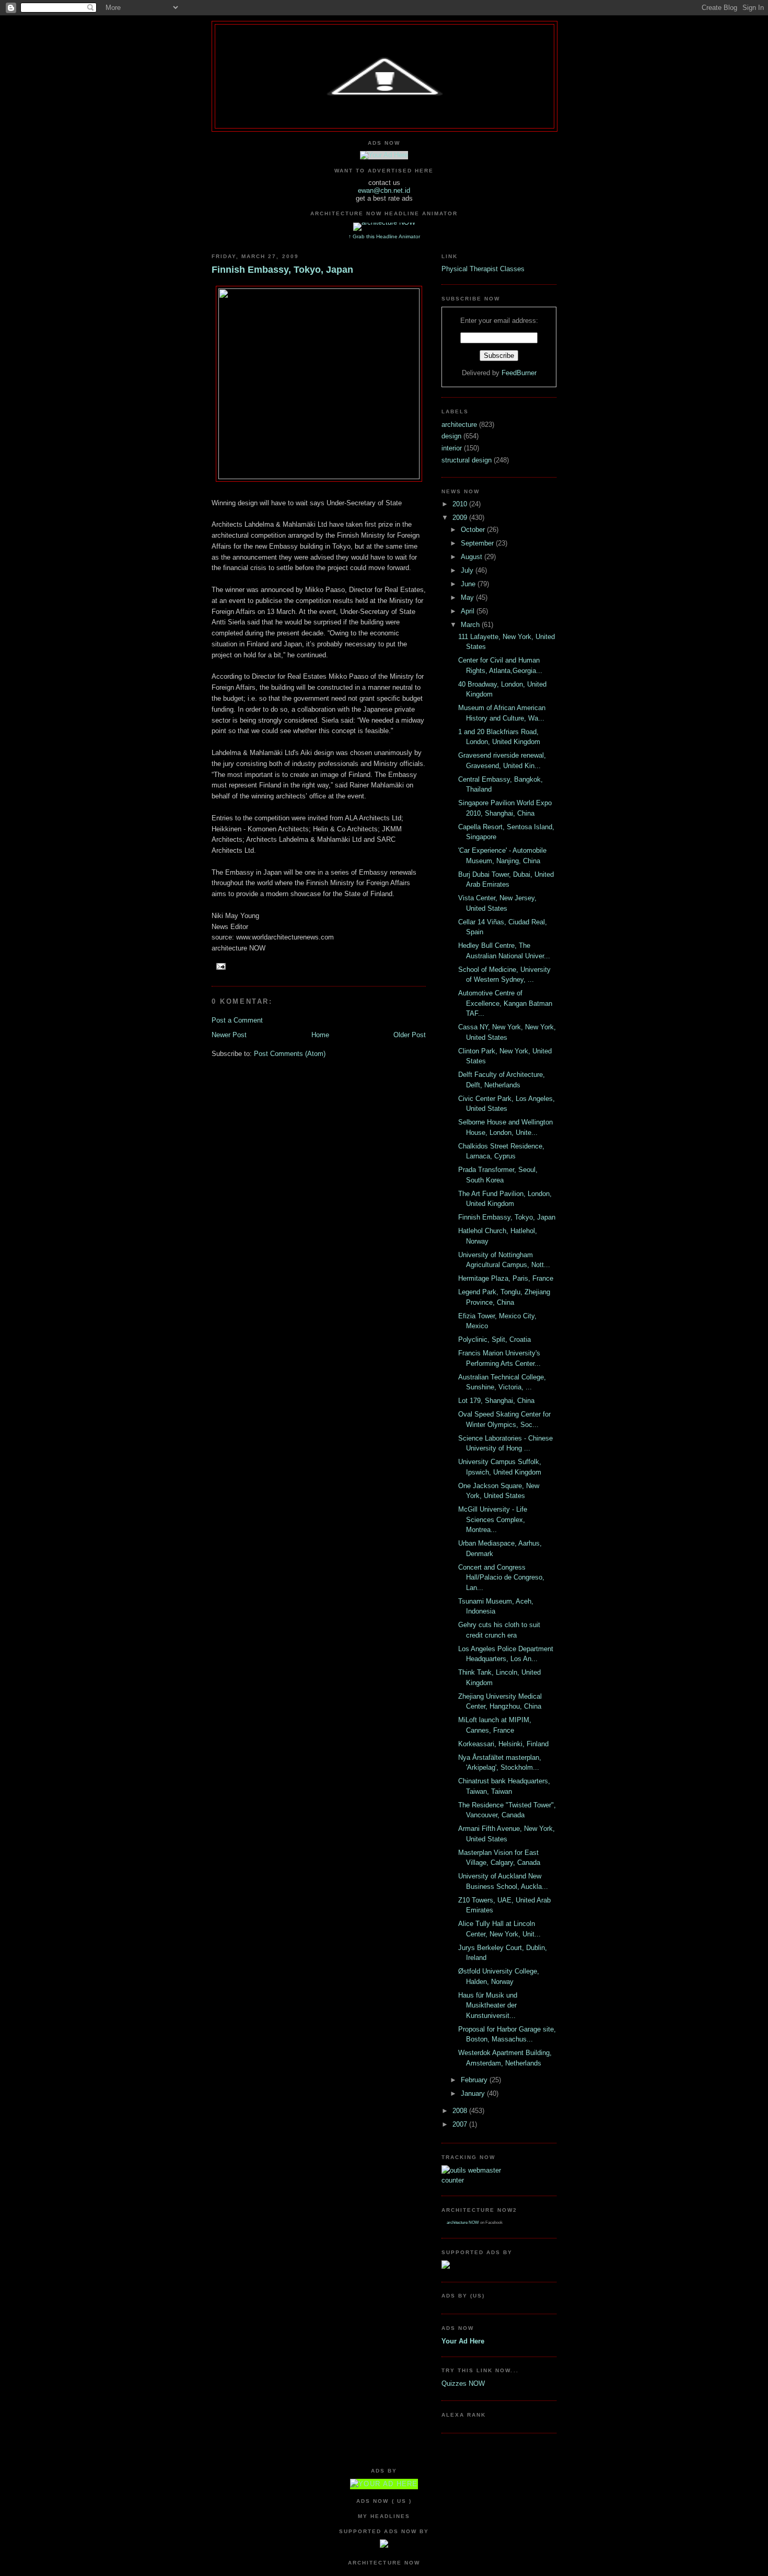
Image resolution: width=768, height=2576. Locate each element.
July (468, 570)
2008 (461, 2111)
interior (453, 448)
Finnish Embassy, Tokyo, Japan (282, 270)
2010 (461, 504)
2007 (461, 2124)
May (468, 597)
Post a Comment (237, 1020)
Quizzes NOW (463, 2383)
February (475, 2080)
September (478, 543)
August (473, 557)
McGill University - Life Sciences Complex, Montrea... (493, 1519)
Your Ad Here (463, 2341)
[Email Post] (220, 966)
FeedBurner (519, 373)
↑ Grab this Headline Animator (384, 236)
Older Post (410, 1035)
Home (320, 1035)
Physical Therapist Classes (483, 269)
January (474, 2093)
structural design (468, 460)
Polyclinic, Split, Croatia (494, 1339)
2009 (461, 518)
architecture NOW (463, 2223)
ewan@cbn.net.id (384, 190)
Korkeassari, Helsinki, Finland (503, 1744)
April (469, 611)
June (469, 584)
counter (453, 2180)
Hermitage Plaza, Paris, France (506, 1278)
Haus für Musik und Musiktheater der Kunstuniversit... (488, 2005)
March (471, 625)
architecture (460, 425)
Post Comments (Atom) (290, 1054)
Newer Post (229, 1035)
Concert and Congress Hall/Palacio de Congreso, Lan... (501, 1577)
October (474, 530)
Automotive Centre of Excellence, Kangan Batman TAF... (505, 1003)
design (452, 436)
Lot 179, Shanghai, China (496, 1401)
